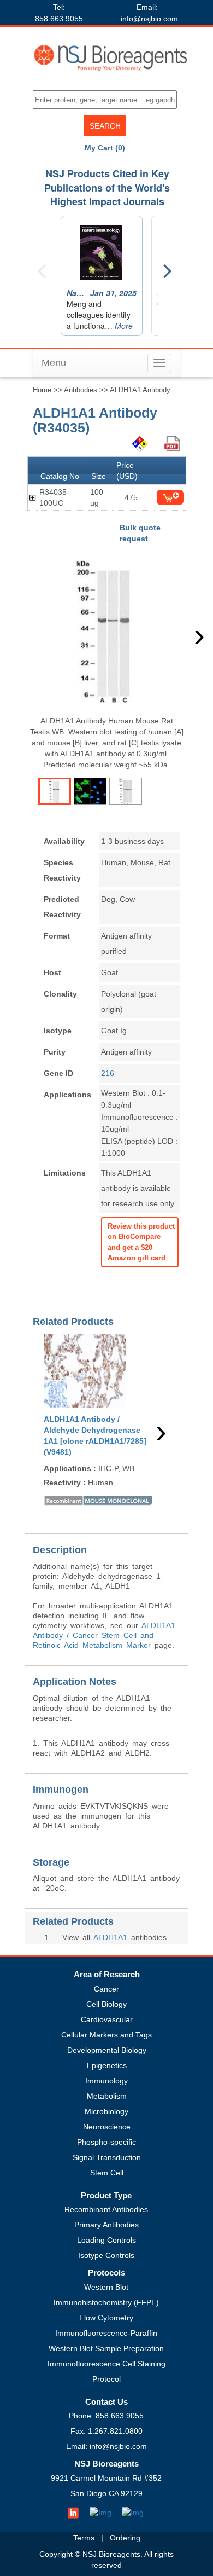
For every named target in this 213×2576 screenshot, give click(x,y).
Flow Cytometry (106, 2318)
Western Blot (106, 2287)
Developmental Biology (107, 2050)
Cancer (106, 1989)
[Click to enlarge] (106, 632)
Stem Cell (107, 2173)
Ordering (125, 2538)
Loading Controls (106, 2240)
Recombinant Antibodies (106, 2209)
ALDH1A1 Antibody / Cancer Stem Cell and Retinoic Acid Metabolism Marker (104, 1635)
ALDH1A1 (110, 1937)
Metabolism (107, 2096)
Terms (84, 2538)
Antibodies (81, 390)
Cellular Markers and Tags (106, 2035)
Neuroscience (107, 2127)
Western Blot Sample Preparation (106, 2348)
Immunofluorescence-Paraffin (106, 2333)
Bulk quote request (140, 533)
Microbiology (106, 2111)
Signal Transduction (107, 2157)
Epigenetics (107, 2065)
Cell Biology (106, 2004)
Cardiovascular (107, 2019)
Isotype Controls (106, 2255)
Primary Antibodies (106, 2225)
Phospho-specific (106, 2142)
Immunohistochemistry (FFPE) (106, 2302)
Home (42, 390)
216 (108, 1073)
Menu (54, 363)
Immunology (106, 2081)
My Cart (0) (105, 148)
